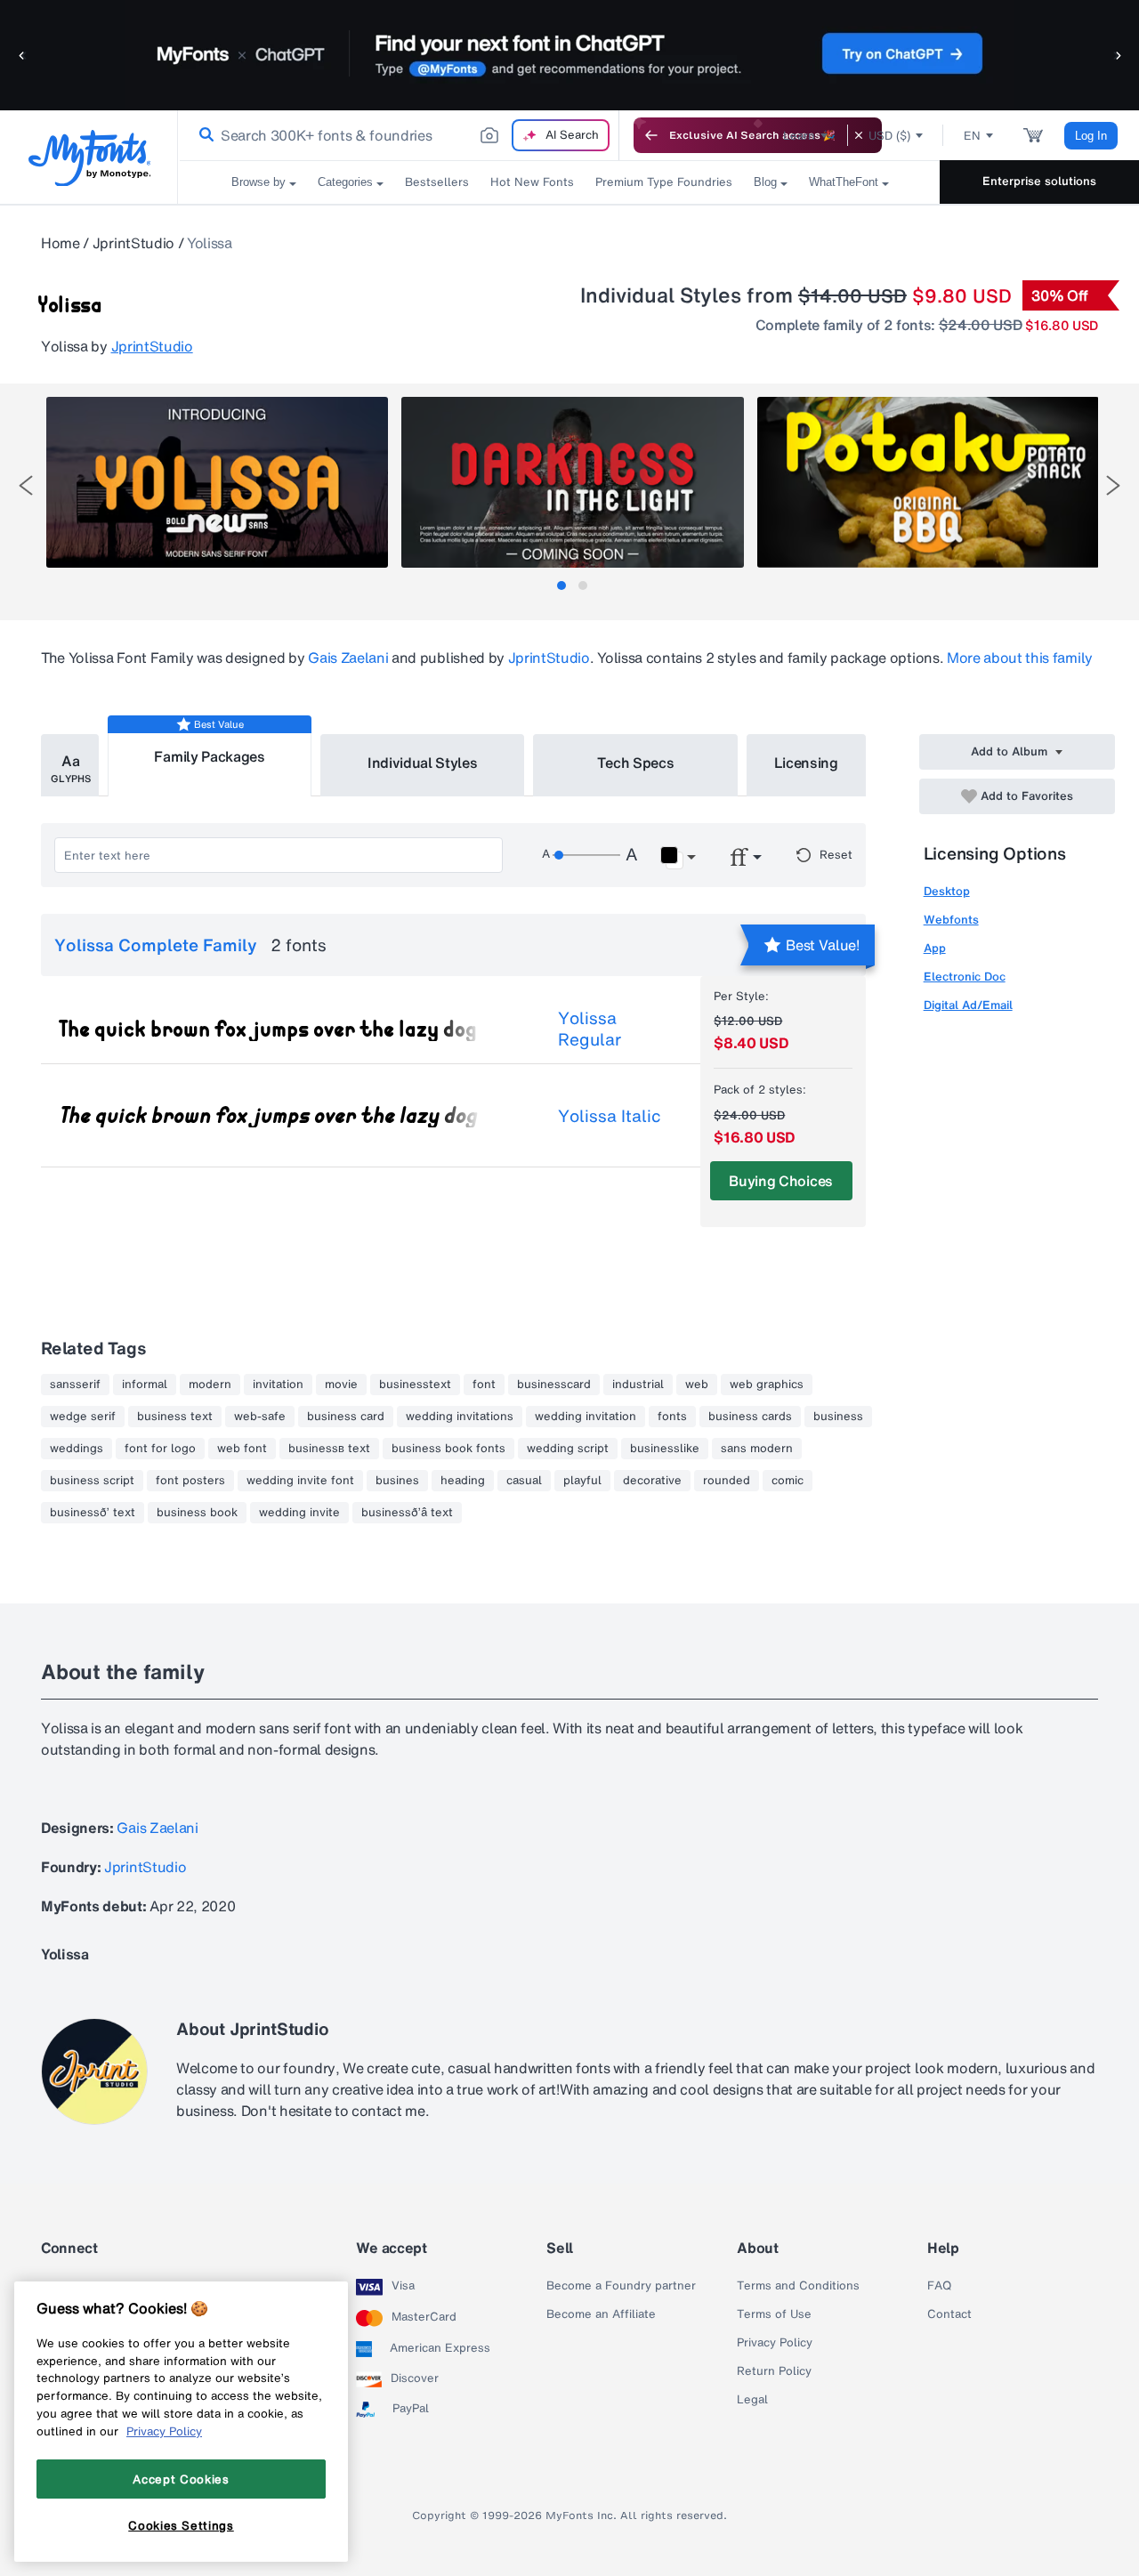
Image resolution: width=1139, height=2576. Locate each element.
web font (242, 1449)
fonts (672, 1417)
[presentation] (26, 485)
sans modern (757, 1449)
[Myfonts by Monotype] (89, 158)
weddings (77, 1449)
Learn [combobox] (799, 136)
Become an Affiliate (601, 2314)
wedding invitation (586, 1417)
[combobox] (399, 135)
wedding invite (299, 1513)
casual (524, 1481)
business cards (750, 1417)
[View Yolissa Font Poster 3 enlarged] (928, 482)
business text (175, 1417)
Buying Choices (781, 1181)
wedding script (568, 1449)
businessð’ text (93, 1513)
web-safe (260, 1417)
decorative (652, 1481)
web (697, 1385)
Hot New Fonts (532, 182)
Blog (765, 182)
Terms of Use (774, 2314)
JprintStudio (133, 243)
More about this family (1020, 658)
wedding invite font (300, 1481)
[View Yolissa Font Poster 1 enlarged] (217, 482)
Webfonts (951, 920)
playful (582, 1481)
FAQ (939, 2286)
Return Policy (774, 2371)
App (935, 948)
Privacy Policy (775, 2343)
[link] (203, 135)
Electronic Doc (965, 977)
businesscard (554, 1385)
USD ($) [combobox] (889, 136)
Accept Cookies (181, 2478)
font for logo (160, 1449)
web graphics (767, 1385)
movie (341, 1385)
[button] (22, 55)
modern (210, 1385)
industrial (638, 1385)
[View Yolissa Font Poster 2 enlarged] (572, 482)
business (838, 1417)
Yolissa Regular (590, 1029)
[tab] (561, 585)
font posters (190, 1481)
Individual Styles (423, 763)
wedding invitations (460, 1417)
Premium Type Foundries (664, 182)
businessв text (329, 1449)
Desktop (947, 891)
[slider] (586, 855)
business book (197, 1513)
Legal (752, 2400)
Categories (345, 182)
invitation (278, 1385)
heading (463, 1481)
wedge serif (83, 1417)
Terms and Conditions (798, 2286)
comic (788, 1481)
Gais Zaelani (348, 658)
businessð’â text (407, 1513)
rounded (727, 1481)
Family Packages (209, 756)
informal (145, 1385)
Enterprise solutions (1039, 181)
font (484, 1385)
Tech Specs (636, 763)
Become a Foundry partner (621, 2286)
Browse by (258, 182)
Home (61, 243)
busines (397, 1481)
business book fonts (448, 1449)
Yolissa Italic (610, 1116)
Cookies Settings (181, 2525)
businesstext (415, 1385)
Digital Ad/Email (968, 1005)
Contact (949, 2314)
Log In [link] (1091, 136)
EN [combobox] (972, 136)
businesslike (665, 1449)
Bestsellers (437, 182)
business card (346, 1417)
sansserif (75, 1385)
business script (92, 1481)
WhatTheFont (844, 182)
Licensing (806, 763)
